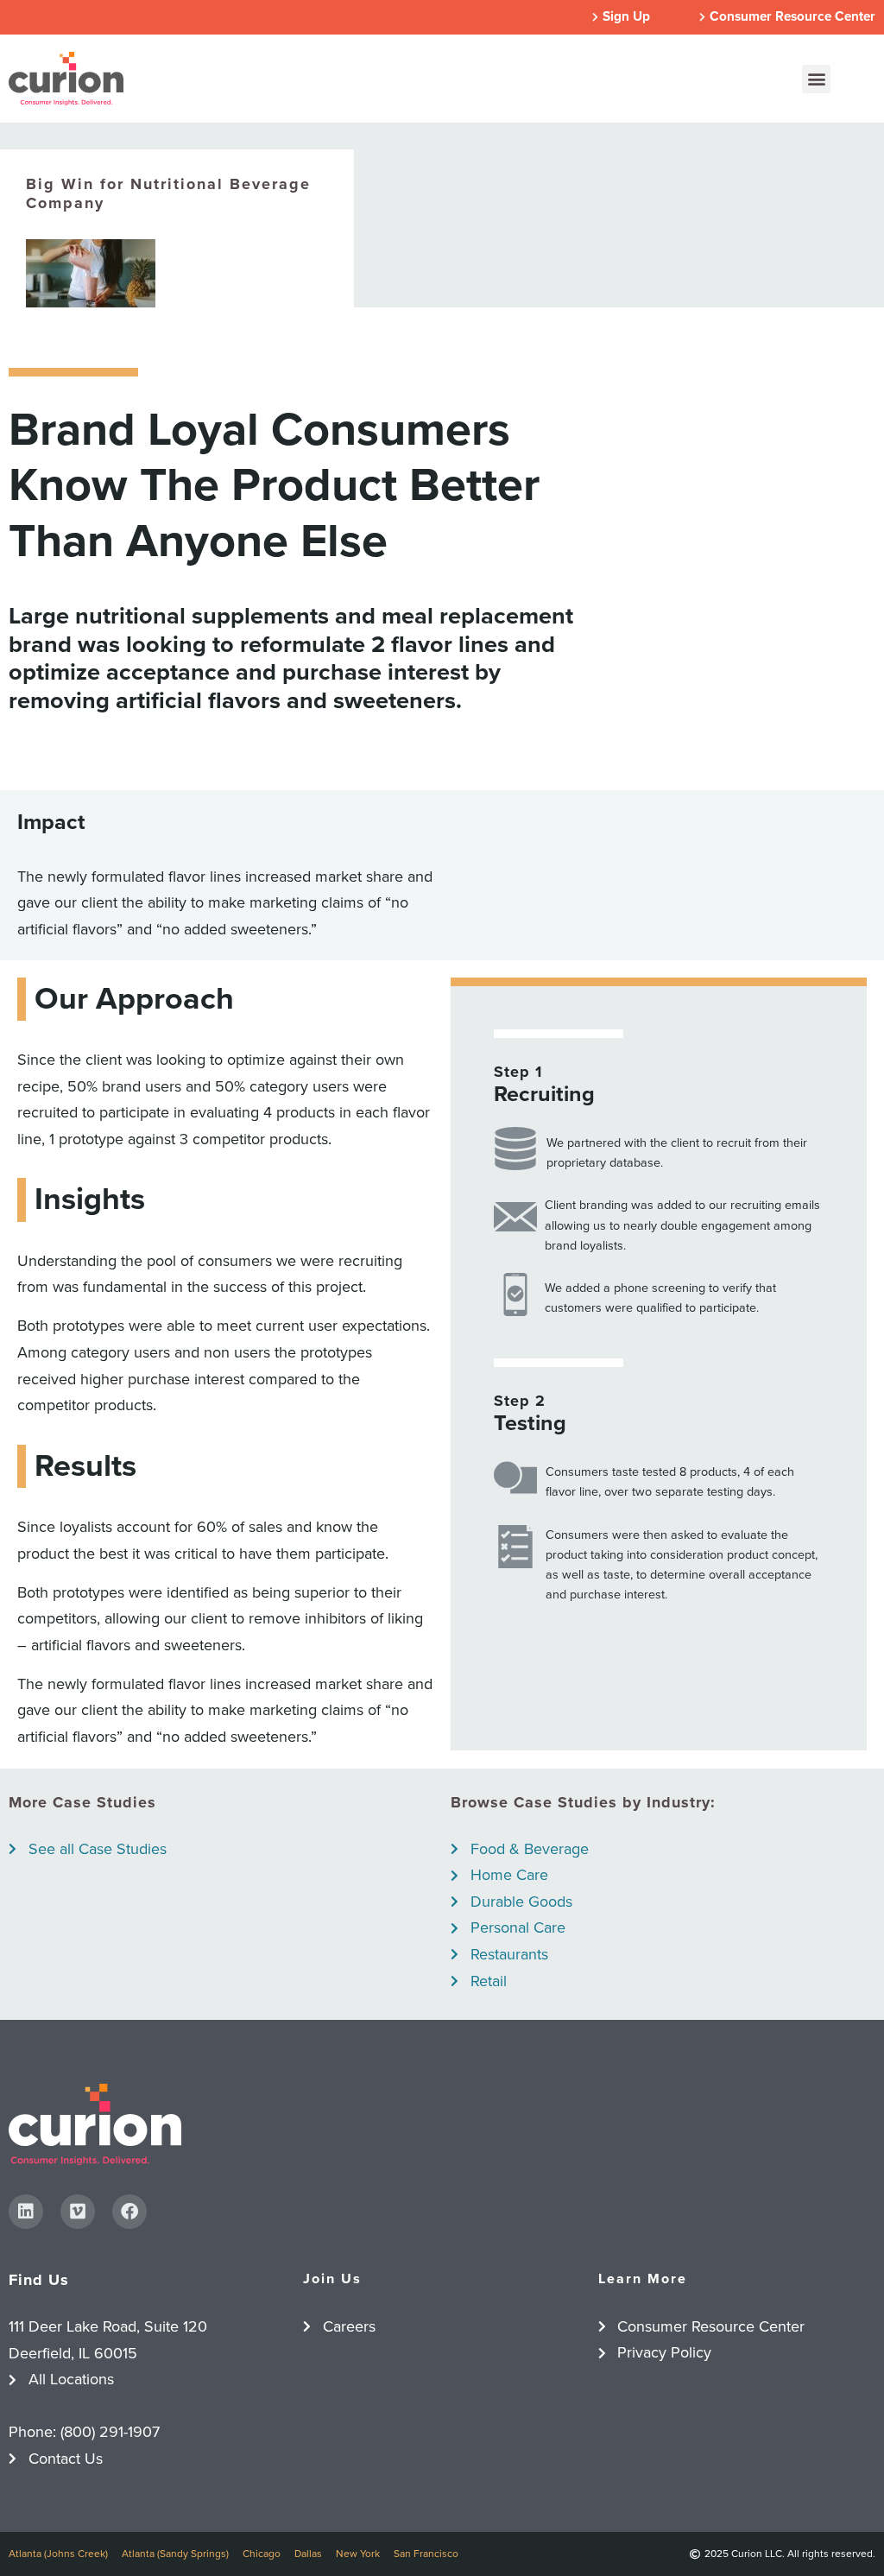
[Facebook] (129, 2212)
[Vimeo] (78, 2212)
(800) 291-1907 (110, 2432)
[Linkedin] (26, 2212)
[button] (816, 79)
